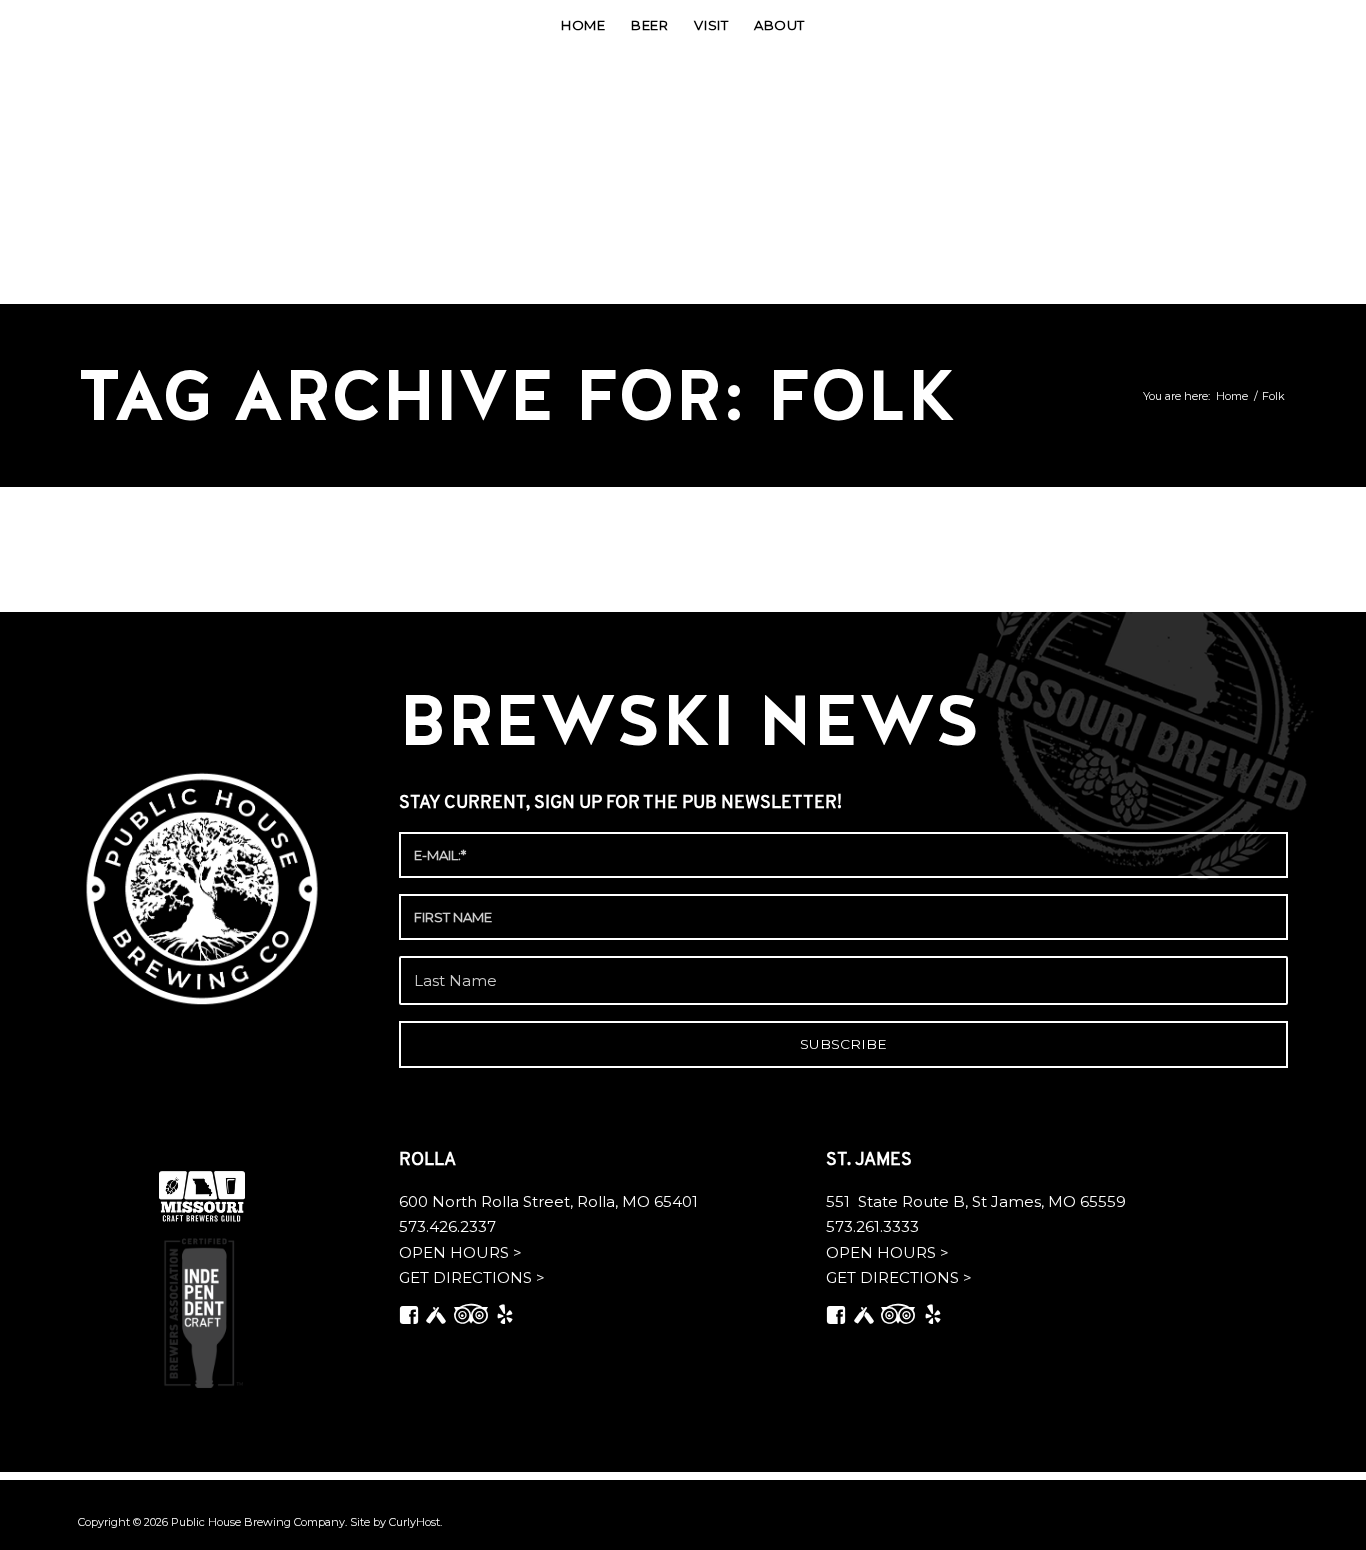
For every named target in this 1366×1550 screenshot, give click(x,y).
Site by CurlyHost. (396, 1522)
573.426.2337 (447, 1226)
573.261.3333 (872, 1226)
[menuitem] (583, 25)
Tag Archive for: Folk (517, 395)
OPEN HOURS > (460, 1252)
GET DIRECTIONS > (472, 1277)
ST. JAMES (871, 1161)
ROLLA (429, 1161)
